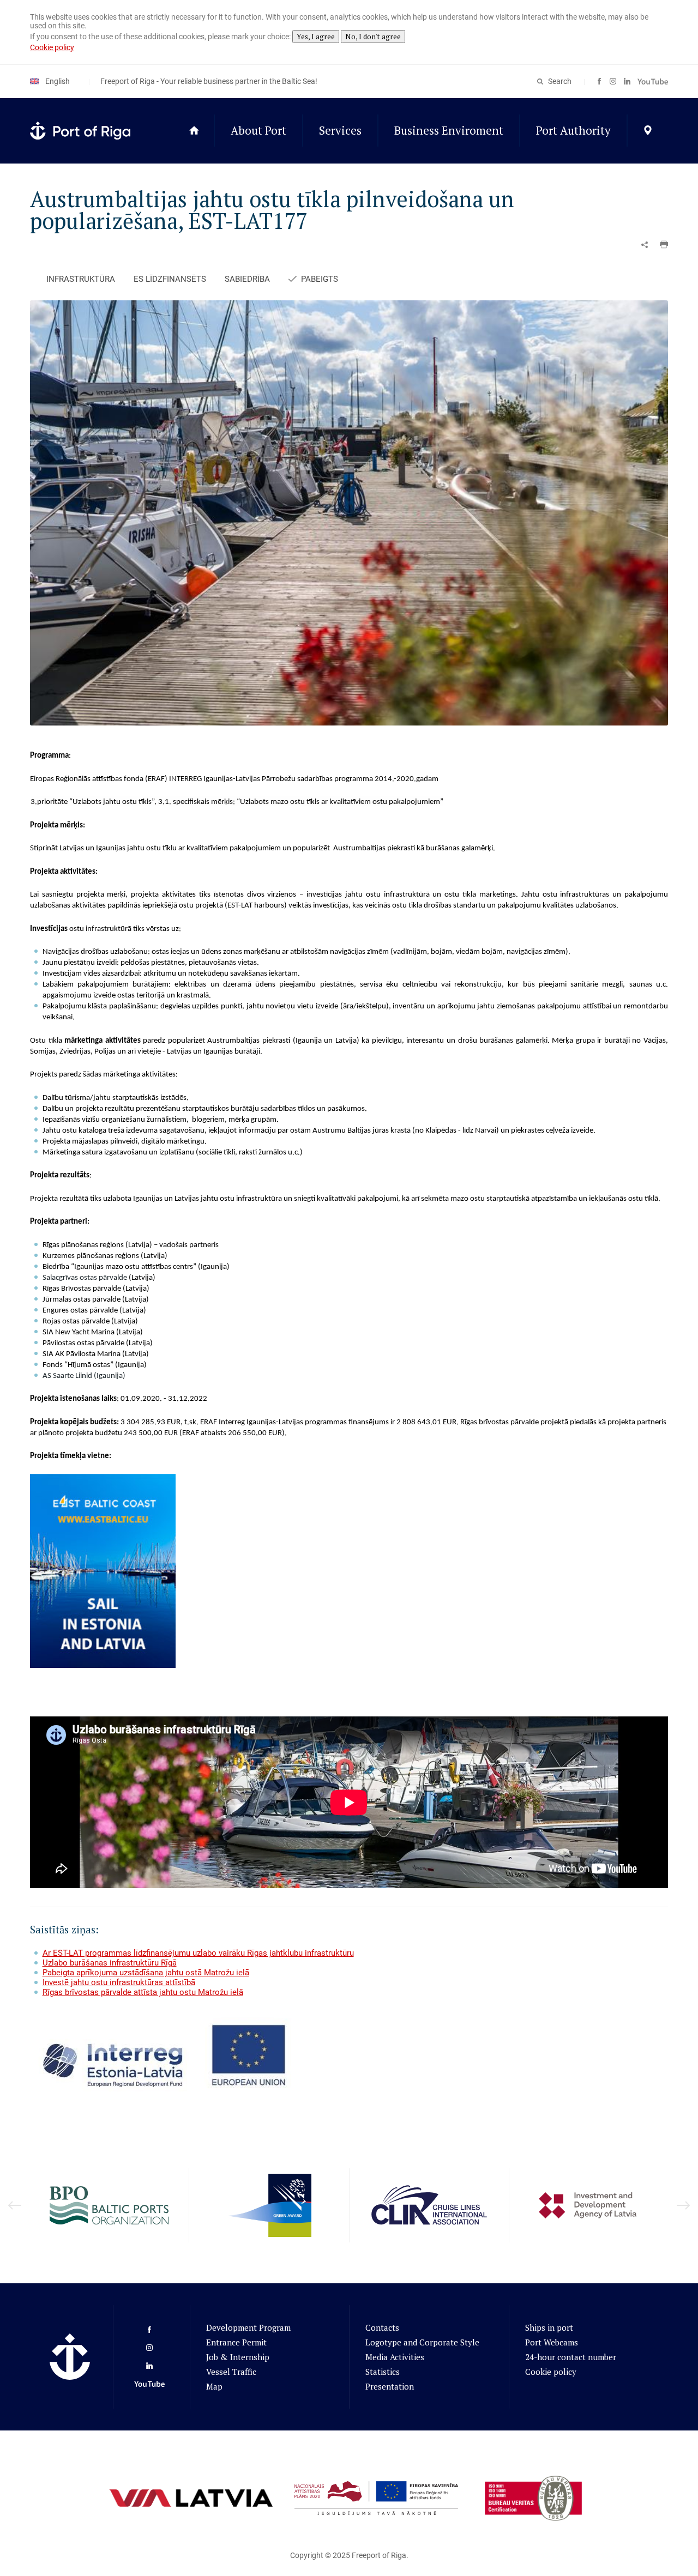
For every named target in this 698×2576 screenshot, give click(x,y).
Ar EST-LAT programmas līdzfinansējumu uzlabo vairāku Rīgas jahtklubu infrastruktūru (198, 1953)
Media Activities (395, 2357)
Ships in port (549, 2327)
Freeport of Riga (379, 2555)
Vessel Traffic (231, 2372)
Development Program (248, 2327)
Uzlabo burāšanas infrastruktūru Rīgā (110, 1963)
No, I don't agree (373, 37)
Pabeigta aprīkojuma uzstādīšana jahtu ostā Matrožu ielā (146, 1973)
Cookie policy (52, 47)
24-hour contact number (571, 2357)
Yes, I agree (316, 37)
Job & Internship (238, 2357)
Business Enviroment (449, 130)
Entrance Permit (236, 2342)
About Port (258, 130)
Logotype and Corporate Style (422, 2342)
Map (214, 2386)
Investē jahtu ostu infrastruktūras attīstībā (119, 1982)
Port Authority (573, 130)
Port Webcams (552, 2342)
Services (340, 130)
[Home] (194, 131)
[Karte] (648, 131)
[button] (664, 245)
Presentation (390, 2386)
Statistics (383, 2372)
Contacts (382, 2327)
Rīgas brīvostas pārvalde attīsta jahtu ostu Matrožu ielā (143, 1992)
